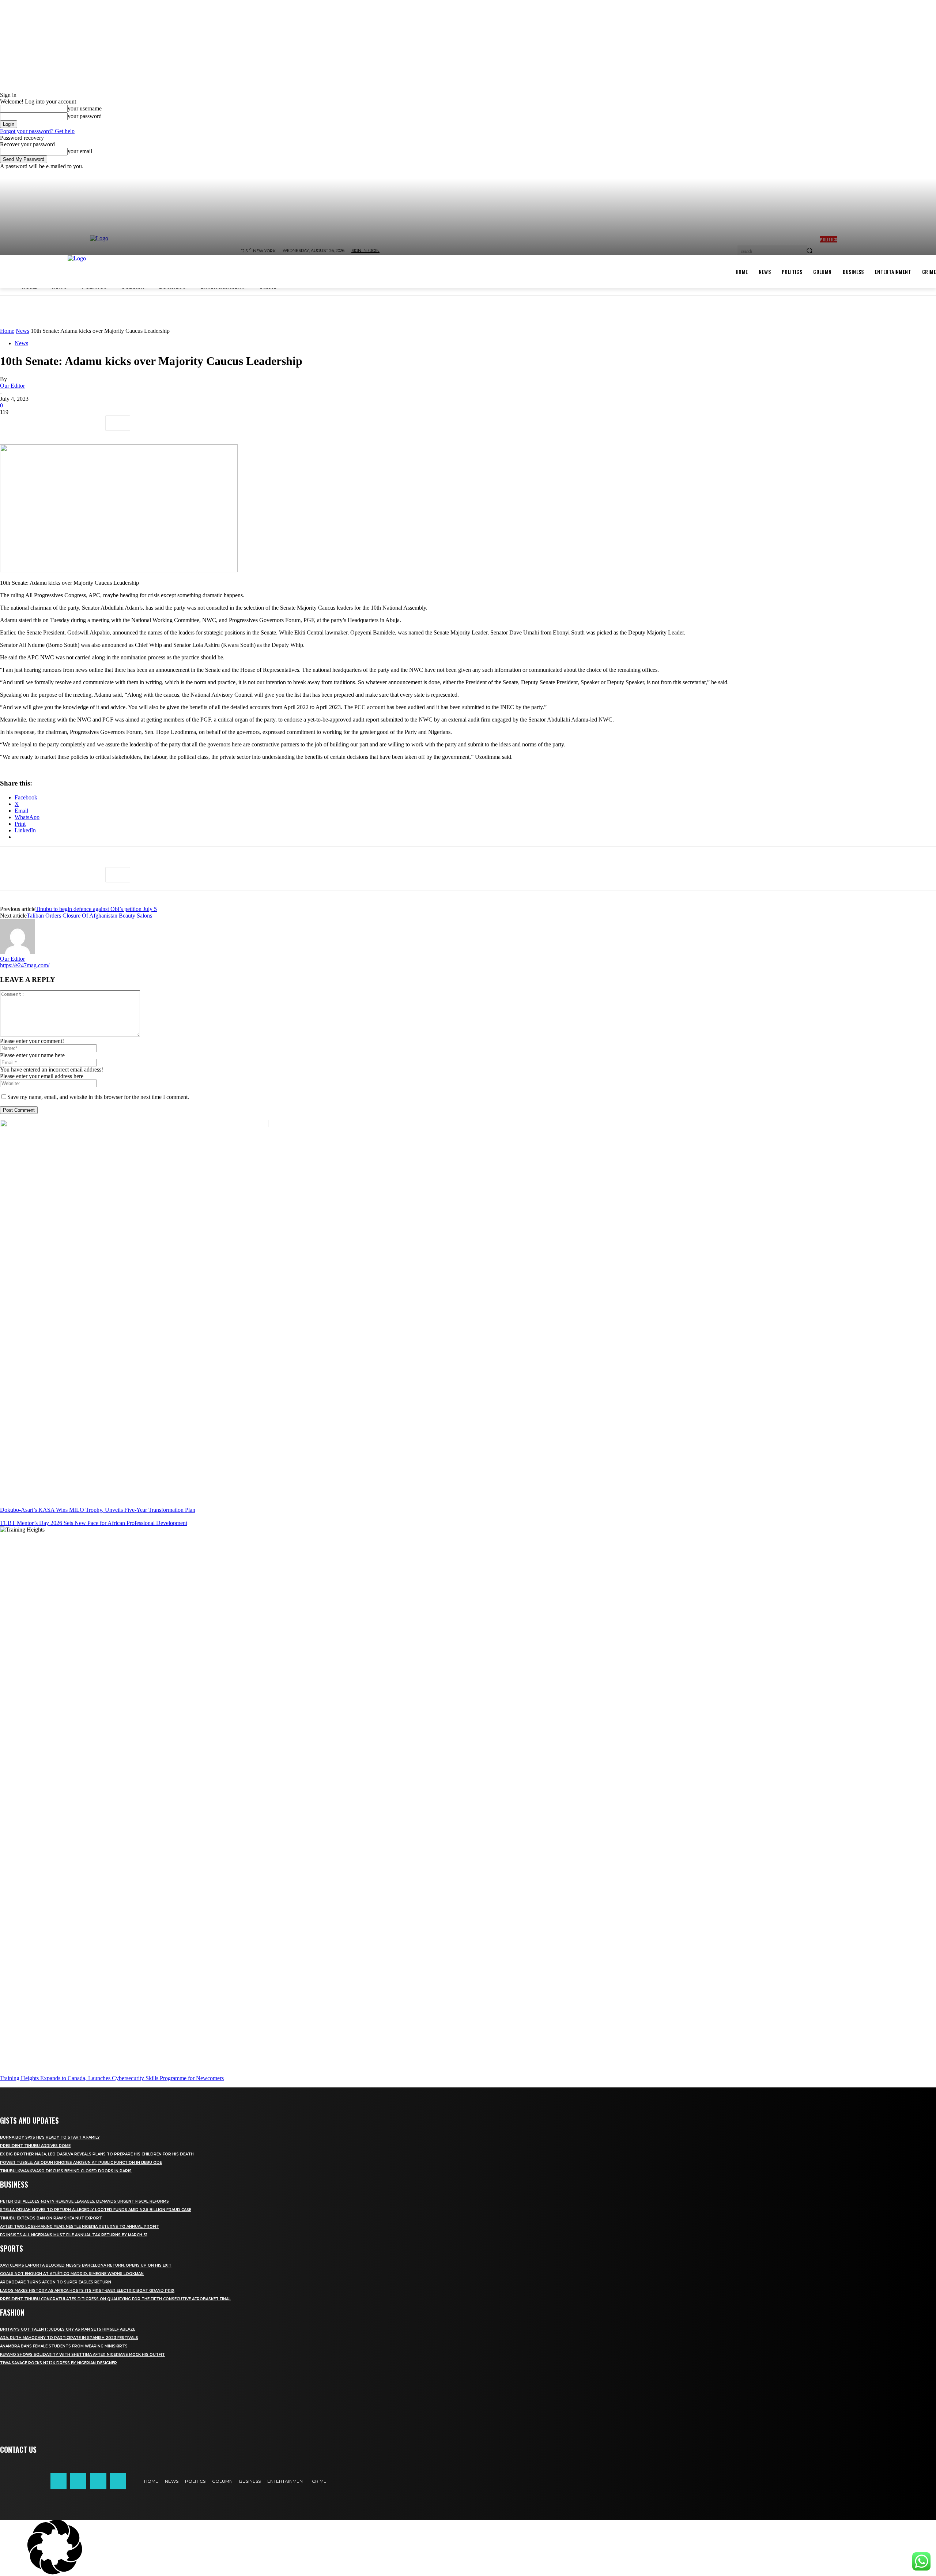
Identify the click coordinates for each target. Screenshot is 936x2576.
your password (85, 116)
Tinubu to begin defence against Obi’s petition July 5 (96, 909)
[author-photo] (18, 952)
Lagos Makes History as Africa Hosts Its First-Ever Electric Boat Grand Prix (87, 2291)
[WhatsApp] (91, 423)
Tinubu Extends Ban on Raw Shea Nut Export (51, 2218)
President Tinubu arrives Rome (35, 2146)
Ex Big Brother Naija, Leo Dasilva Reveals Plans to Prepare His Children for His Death (97, 2154)
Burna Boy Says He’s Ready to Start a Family (50, 2137)
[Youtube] (118, 2481)
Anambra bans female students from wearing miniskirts (64, 2346)
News (22, 331)
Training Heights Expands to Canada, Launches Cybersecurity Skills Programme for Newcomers (112, 2078)
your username (85, 108)
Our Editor (12, 386)
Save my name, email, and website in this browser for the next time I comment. (98, 1097)
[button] (468, 2548)
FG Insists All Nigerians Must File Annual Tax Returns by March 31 (74, 2235)
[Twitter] (38, 423)
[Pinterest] (65, 423)
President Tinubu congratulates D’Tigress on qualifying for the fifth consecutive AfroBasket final (115, 2299)
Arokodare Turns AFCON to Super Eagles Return (56, 2282)
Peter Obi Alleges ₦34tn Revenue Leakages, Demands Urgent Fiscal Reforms (84, 2201)
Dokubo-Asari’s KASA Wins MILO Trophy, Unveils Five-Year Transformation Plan (98, 1510)
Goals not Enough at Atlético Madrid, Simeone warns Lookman (72, 2274)
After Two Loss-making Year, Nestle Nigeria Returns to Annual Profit (80, 2227)
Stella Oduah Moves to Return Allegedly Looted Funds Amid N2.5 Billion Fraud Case (96, 2210)
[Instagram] (78, 2481)
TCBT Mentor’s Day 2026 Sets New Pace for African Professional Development (94, 1523)
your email (80, 151)
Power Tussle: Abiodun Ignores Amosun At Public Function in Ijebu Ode (81, 2163)
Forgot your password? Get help (37, 131)
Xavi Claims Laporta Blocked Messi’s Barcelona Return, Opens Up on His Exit (86, 2265)
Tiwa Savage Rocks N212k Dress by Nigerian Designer (58, 2363)
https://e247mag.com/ (25, 965)
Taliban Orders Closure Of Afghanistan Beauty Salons (89, 916)
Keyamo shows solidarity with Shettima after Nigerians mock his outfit (82, 2355)
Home (7, 331)
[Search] (809, 251)
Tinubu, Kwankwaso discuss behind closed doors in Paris (66, 2171)
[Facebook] (12, 423)
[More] (118, 423)
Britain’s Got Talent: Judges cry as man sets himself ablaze (68, 2329)
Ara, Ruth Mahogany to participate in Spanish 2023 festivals (69, 2338)
